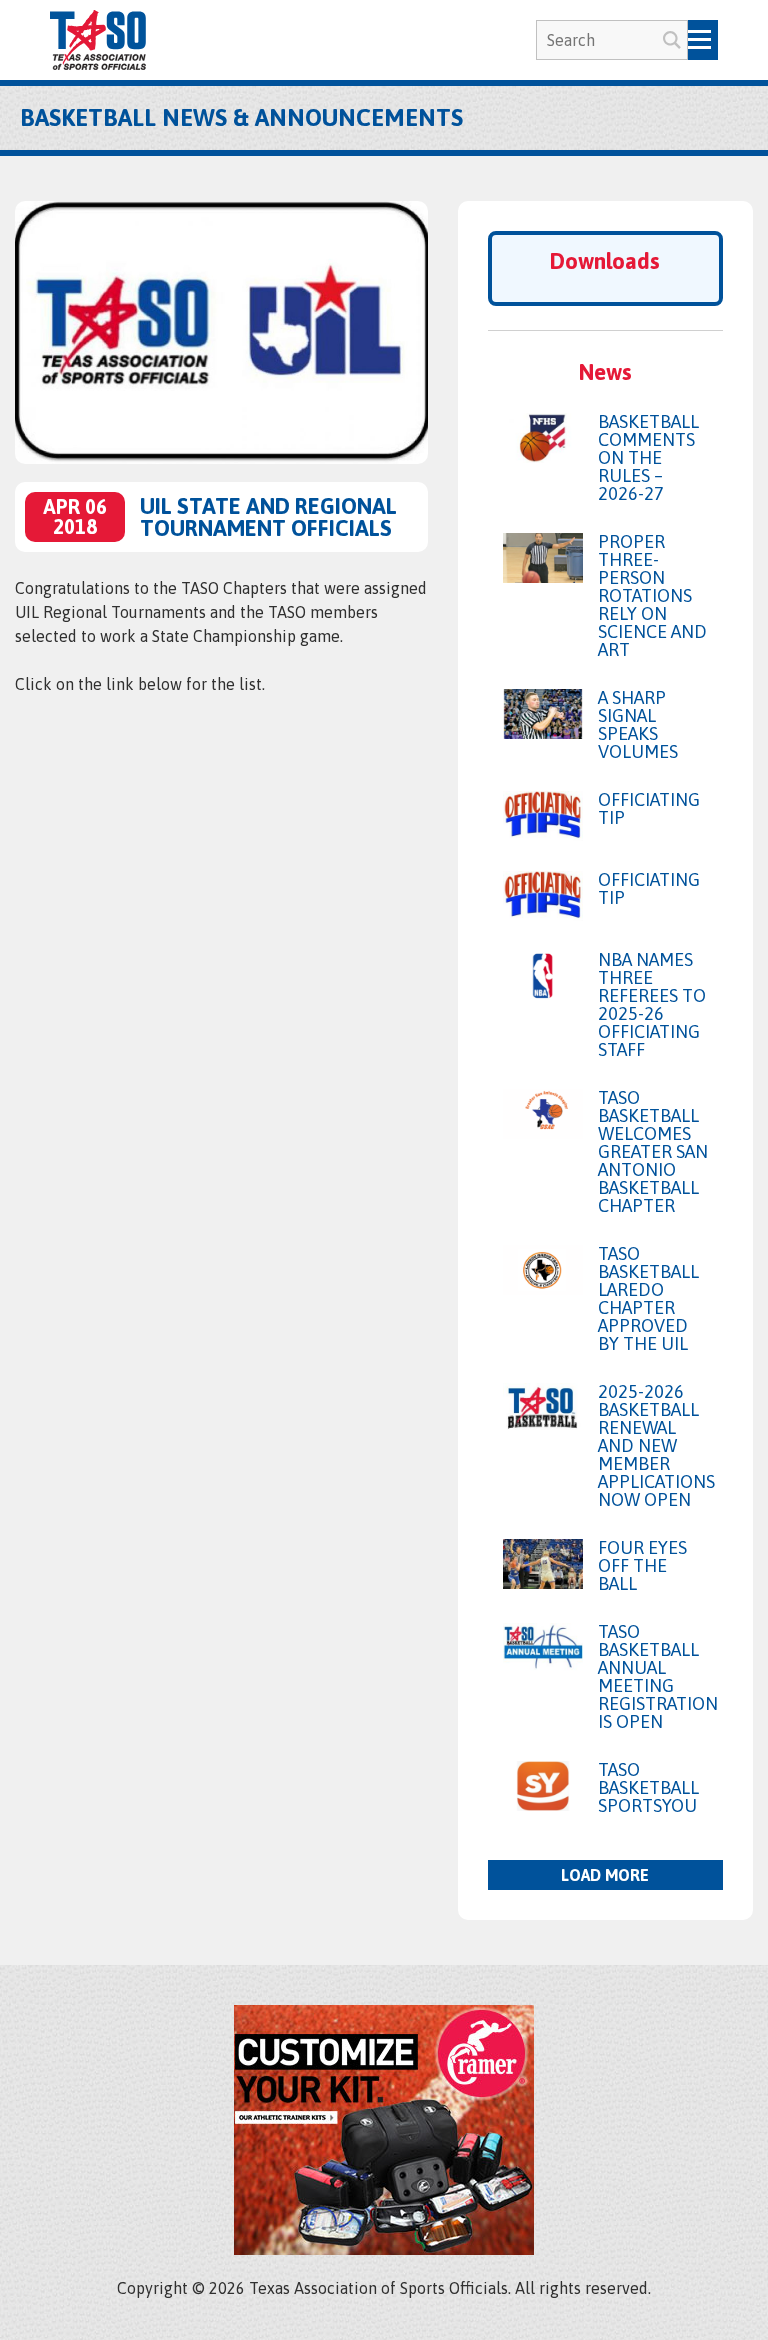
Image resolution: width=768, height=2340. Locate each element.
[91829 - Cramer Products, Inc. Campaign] (384, 2249)
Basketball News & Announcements (241, 117)
